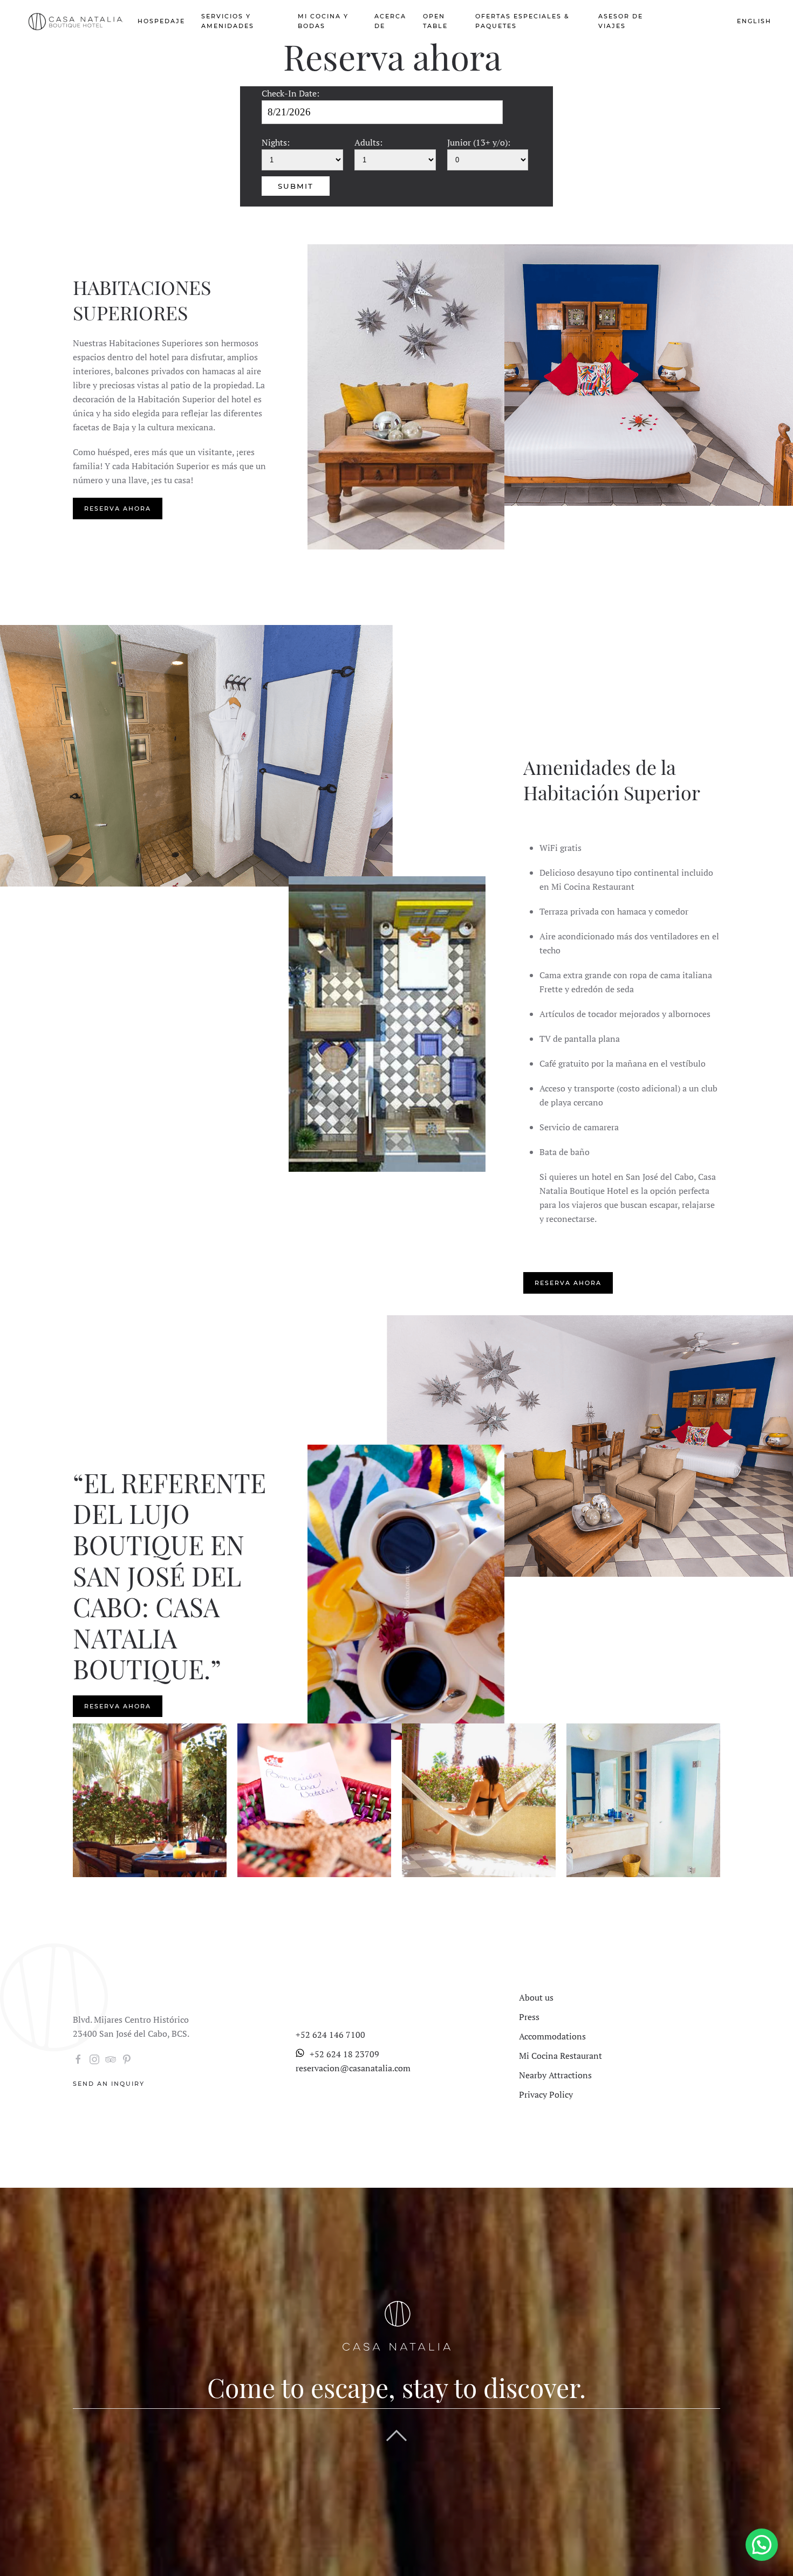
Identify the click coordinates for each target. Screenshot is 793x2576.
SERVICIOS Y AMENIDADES (228, 21)
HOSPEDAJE (161, 21)
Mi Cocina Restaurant (560, 2056)
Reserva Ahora (689, 21)
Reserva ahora (118, 509)
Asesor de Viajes (621, 21)
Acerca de (390, 21)
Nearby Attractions (555, 2075)
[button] (762, 2545)
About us (536, 1997)
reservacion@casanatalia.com (353, 2068)
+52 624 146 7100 (330, 2035)
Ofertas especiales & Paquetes (522, 21)
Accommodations (552, 2036)
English (754, 21)
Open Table (435, 21)
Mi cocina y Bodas (323, 21)
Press (529, 2017)
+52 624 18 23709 (344, 2054)
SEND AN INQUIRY (109, 2084)
